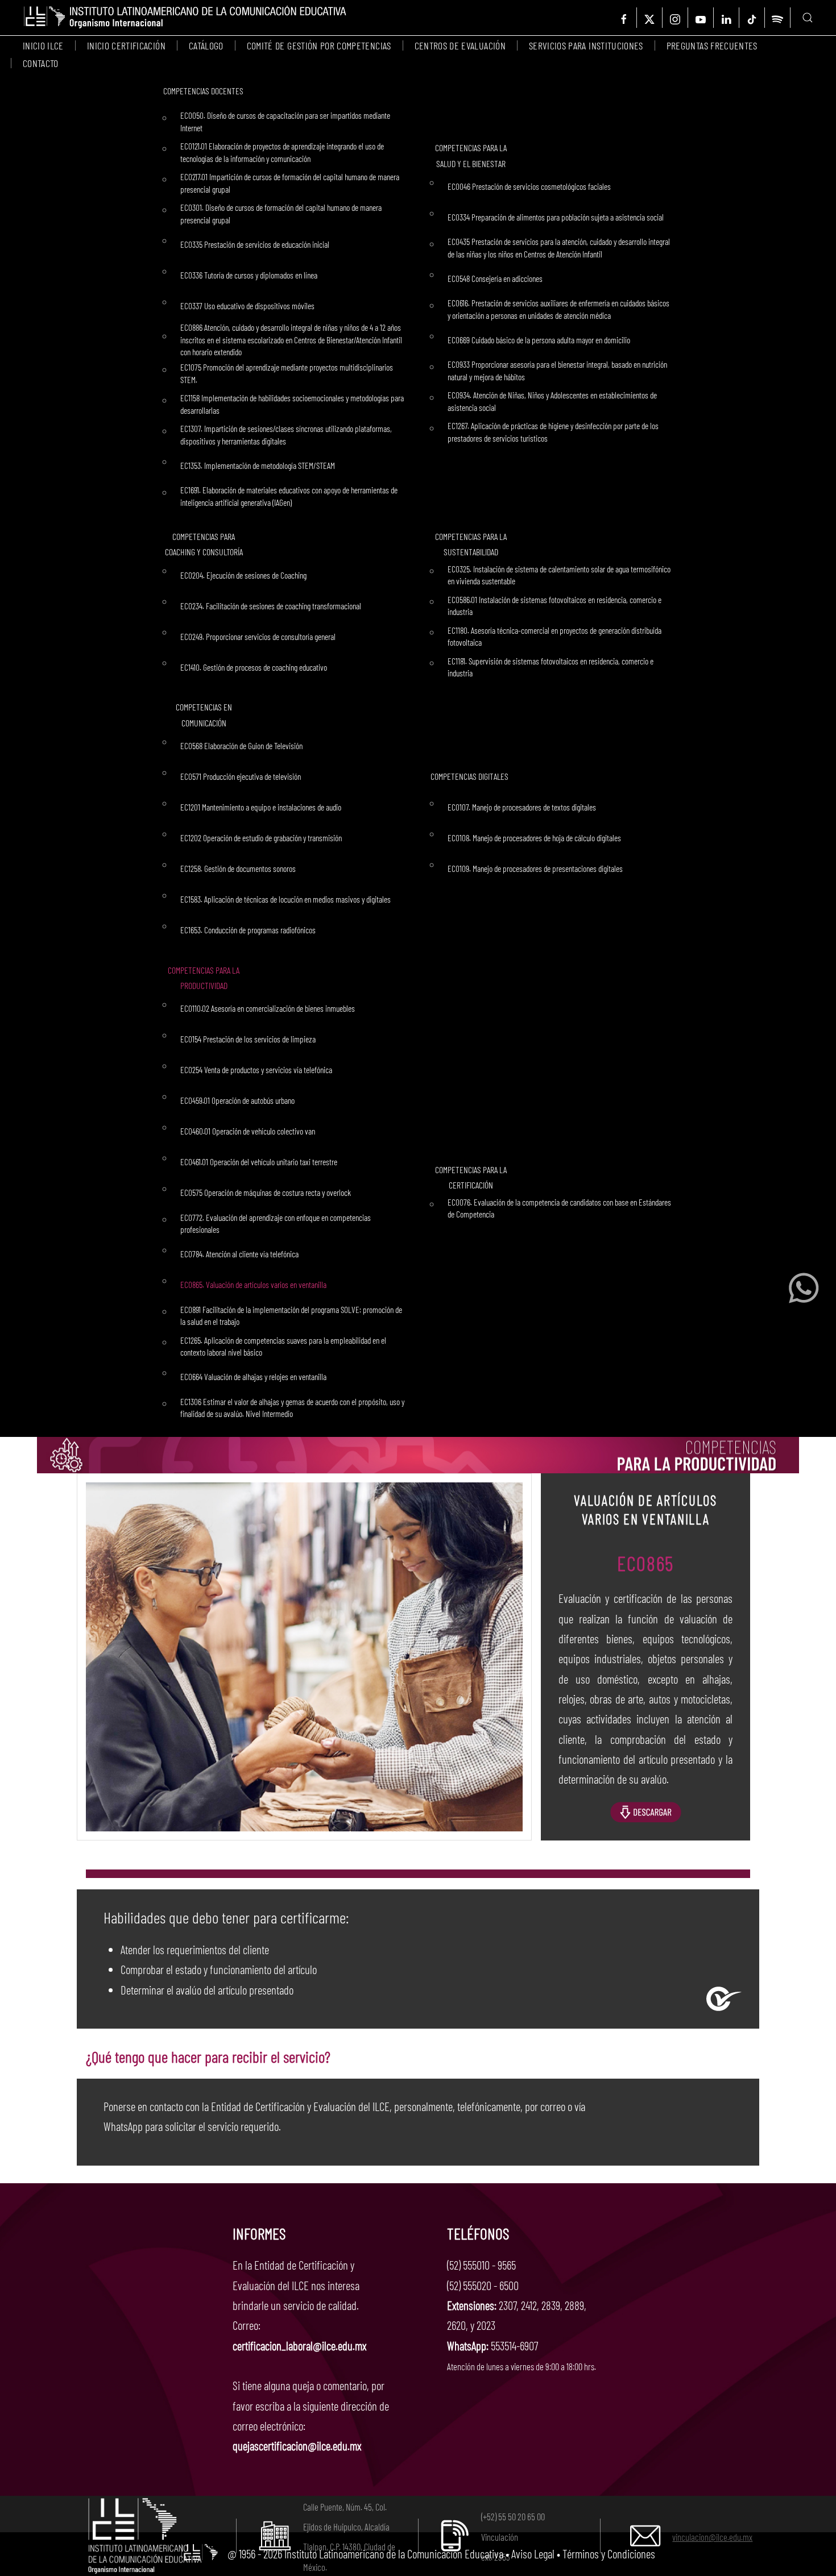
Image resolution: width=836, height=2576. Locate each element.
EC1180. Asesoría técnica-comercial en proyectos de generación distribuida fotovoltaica (554, 636)
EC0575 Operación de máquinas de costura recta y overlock (266, 1192)
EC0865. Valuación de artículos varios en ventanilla (253, 1284)
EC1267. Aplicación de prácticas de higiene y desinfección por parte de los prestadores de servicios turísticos (553, 432)
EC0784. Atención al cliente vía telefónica (239, 1254)
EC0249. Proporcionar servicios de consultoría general (258, 636)
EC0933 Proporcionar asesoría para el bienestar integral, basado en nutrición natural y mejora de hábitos (557, 370)
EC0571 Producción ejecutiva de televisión (241, 776)
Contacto (41, 63)
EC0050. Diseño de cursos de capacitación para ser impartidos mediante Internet (285, 121)
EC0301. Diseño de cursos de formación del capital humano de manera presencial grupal (281, 213)
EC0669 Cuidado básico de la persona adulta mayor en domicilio (539, 340)
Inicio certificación (126, 45)
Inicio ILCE (43, 45)
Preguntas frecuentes (712, 45)
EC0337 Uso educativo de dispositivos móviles (247, 306)
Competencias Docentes (203, 91)
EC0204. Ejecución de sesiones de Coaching (243, 575)
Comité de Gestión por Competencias (319, 45)
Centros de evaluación (460, 45)
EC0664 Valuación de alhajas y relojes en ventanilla (253, 1376)
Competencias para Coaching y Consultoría (204, 544)
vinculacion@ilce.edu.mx (712, 2537)
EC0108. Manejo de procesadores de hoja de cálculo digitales (534, 838)
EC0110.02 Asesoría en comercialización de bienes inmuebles (268, 1008)
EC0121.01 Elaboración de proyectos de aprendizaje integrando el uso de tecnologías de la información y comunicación (282, 152)
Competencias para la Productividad (204, 978)
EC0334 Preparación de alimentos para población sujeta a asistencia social (556, 217)
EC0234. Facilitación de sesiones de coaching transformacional (271, 606)
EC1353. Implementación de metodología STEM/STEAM (258, 465)
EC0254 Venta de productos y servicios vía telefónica (256, 1069)
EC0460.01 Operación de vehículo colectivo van (248, 1131)
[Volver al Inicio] (185, 18)
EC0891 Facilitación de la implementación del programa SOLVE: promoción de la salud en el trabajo (291, 1316)
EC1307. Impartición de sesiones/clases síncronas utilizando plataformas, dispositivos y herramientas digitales (286, 435)
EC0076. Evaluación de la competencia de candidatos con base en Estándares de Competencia (559, 1208)
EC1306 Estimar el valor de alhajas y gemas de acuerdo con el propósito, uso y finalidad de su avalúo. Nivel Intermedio (292, 1408)
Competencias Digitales (469, 776)
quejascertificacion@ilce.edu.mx (297, 2446)
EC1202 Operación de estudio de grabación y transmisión (261, 838)
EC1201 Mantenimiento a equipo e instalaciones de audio (261, 807)
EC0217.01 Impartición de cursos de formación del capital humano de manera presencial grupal (290, 183)
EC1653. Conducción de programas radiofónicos (248, 930)
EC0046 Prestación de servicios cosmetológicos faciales (529, 186)
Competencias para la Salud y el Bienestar (471, 155)
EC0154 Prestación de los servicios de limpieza (248, 1039)
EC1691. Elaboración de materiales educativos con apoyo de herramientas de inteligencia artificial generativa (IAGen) (289, 496)
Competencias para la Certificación (471, 1177)
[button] (808, 18)
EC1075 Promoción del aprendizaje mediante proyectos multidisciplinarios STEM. (287, 373)
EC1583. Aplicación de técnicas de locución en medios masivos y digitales (285, 899)
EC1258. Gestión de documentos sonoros (238, 868)
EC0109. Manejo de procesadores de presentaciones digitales (535, 868)
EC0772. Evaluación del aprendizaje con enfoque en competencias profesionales (276, 1223)
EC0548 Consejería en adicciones (495, 278)
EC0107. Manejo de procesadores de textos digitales (522, 807)
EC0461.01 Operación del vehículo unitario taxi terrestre (259, 1162)
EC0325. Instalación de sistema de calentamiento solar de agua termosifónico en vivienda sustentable (559, 575)
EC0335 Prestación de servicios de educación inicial (255, 244)
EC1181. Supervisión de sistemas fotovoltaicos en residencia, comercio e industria (551, 667)
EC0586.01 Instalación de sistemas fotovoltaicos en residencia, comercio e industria (554, 606)
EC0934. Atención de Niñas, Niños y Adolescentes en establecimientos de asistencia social (552, 401)
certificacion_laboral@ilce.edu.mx (299, 2346)
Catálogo (206, 45)
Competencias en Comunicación (204, 714)
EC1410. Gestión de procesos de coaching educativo (254, 667)
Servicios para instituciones (586, 45)
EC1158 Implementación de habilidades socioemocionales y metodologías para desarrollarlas (292, 404)
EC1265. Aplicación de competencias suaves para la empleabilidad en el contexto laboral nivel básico (283, 1346)
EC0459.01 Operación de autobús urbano (237, 1100)
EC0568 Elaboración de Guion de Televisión (241, 745)
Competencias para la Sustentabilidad (471, 544)
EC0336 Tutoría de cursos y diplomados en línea (249, 275)
